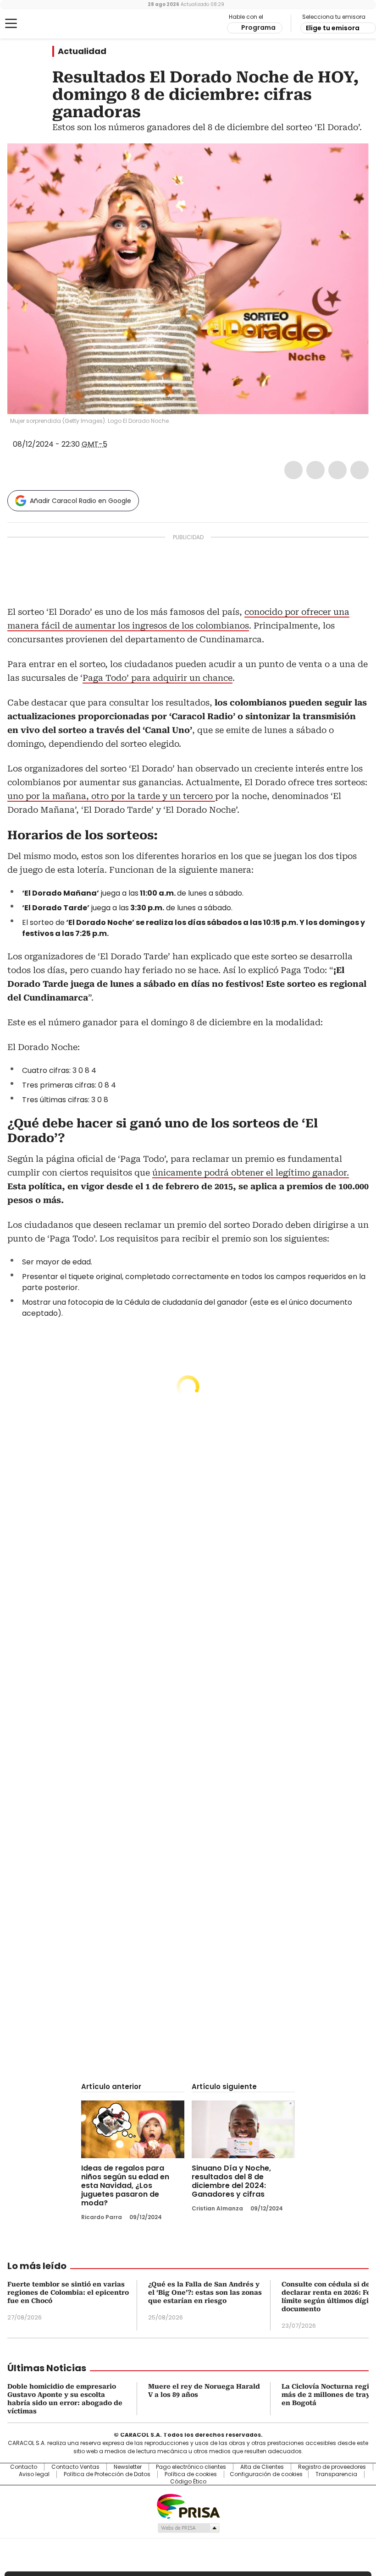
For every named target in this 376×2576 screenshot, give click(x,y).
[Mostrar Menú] (11, 23)
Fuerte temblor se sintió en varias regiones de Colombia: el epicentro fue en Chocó (68, 2292)
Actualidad (82, 51)
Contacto (24, 2467)
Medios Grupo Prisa (188, 2528)
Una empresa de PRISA (188, 2506)
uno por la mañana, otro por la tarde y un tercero (111, 796)
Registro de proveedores (332, 2467)
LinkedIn (337, 470)
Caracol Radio (44, 24)
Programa (258, 27)
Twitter (315, 470)
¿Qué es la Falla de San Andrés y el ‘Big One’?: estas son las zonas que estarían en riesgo (205, 2292)
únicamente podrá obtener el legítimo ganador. (251, 1173)
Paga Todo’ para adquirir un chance (158, 678)
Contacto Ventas (75, 2467)
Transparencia (336, 2474)
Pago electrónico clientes (191, 2467)
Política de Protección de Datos (107, 2474)
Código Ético (188, 2482)
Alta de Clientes (262, 2467)
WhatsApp (359, 470)
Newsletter (128, 2467)
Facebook (293, 470)
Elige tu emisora (333, 28)
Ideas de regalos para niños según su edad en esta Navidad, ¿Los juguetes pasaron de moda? (125, 2185)
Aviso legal (34, 2474)
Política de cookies (191, 2474)
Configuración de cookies (266, 2474)
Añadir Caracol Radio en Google (80, 501)
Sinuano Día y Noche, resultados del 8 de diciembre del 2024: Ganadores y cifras (231, 2181)
